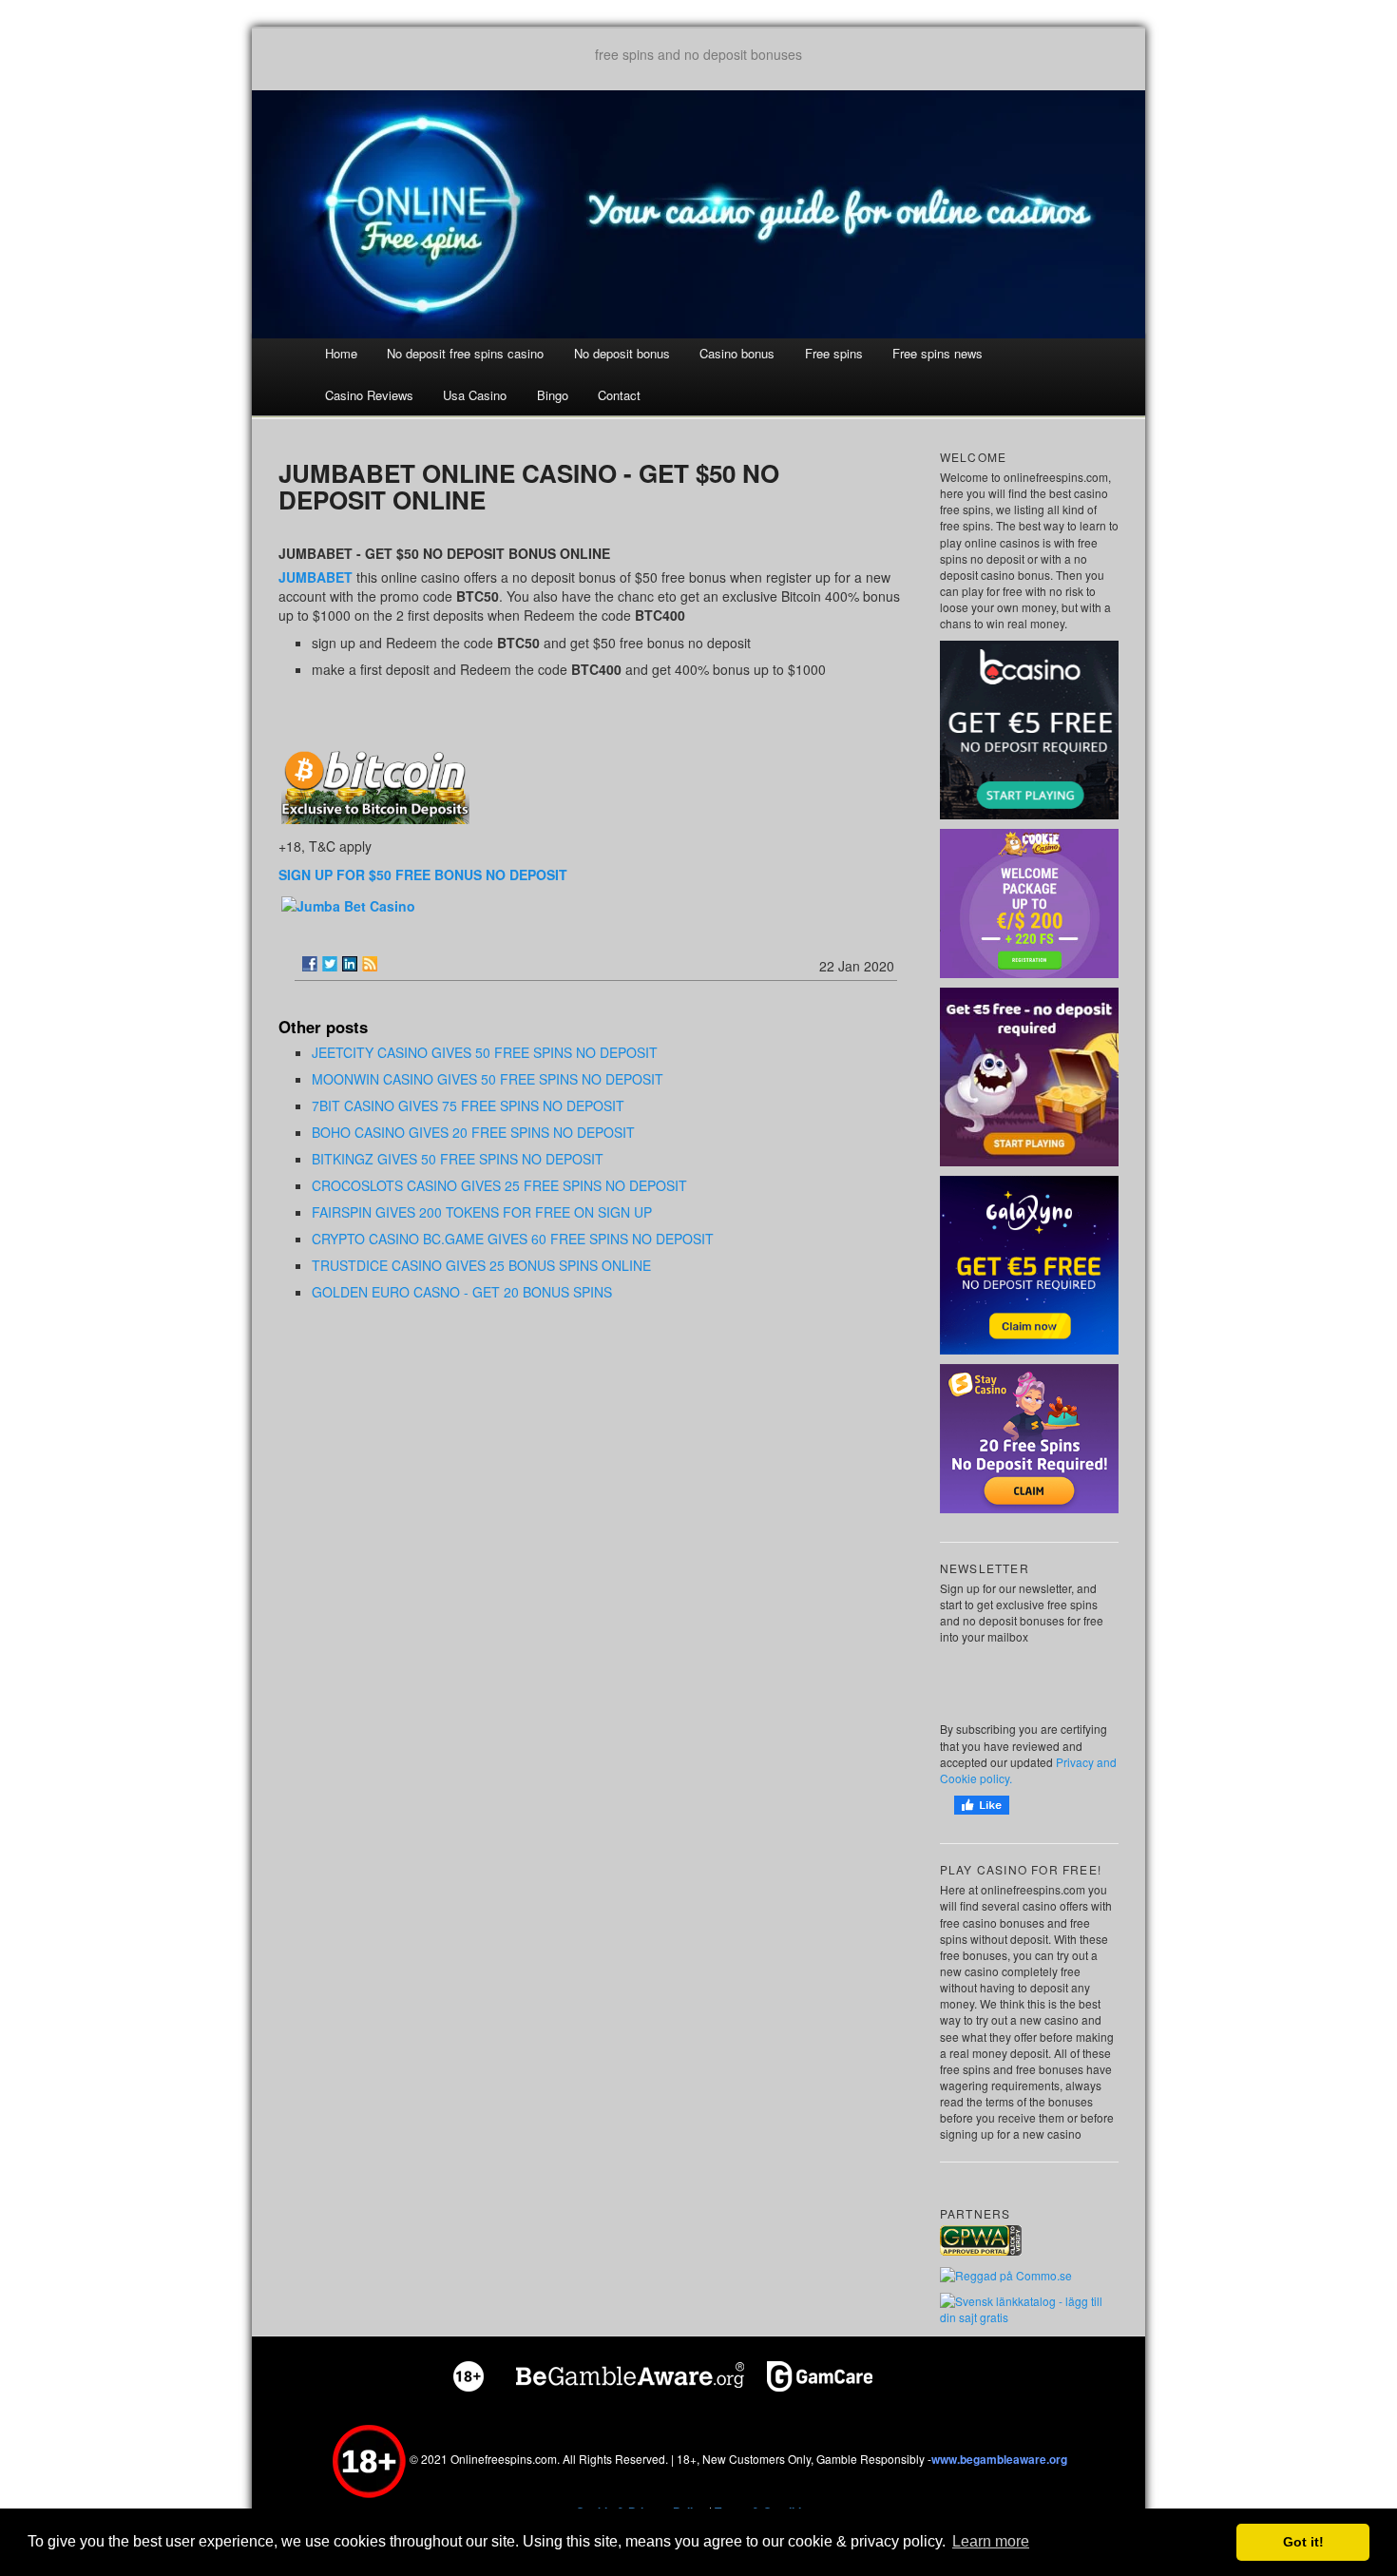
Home (341, 353)
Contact (619, 395)
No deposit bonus (622, 353)
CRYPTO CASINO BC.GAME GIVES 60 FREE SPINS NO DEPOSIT (513, 1239)
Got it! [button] (1303, 2542)
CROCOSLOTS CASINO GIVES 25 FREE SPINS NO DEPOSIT (499, 1185)
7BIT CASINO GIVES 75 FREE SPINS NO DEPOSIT (468, 1105)
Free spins (834, 353)
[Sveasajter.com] (1029, 2307)
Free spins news (938, 353)
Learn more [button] (991, 2541)
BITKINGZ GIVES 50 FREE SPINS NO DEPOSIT (458, 1159)
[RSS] (370, 964)
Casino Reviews (369, 395)
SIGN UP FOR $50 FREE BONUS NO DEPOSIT (423, 875)
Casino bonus (737, 353)
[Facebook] (310, 964)
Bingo (553, 395)
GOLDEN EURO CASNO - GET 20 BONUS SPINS (462, 1292)
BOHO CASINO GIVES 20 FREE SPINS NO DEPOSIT (473, 1132)
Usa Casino (475, 395)
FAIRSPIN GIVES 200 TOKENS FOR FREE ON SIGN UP (482, 1212)
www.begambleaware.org (999, 2459)
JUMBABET (316, 577)
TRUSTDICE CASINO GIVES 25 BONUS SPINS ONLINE (481, 1265)
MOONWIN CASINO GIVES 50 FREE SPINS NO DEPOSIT (488, 1079)
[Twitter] (330, 964)
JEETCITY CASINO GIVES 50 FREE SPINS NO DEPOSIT (485, 1052)
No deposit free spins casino (465, 353)
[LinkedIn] (350, 964)
